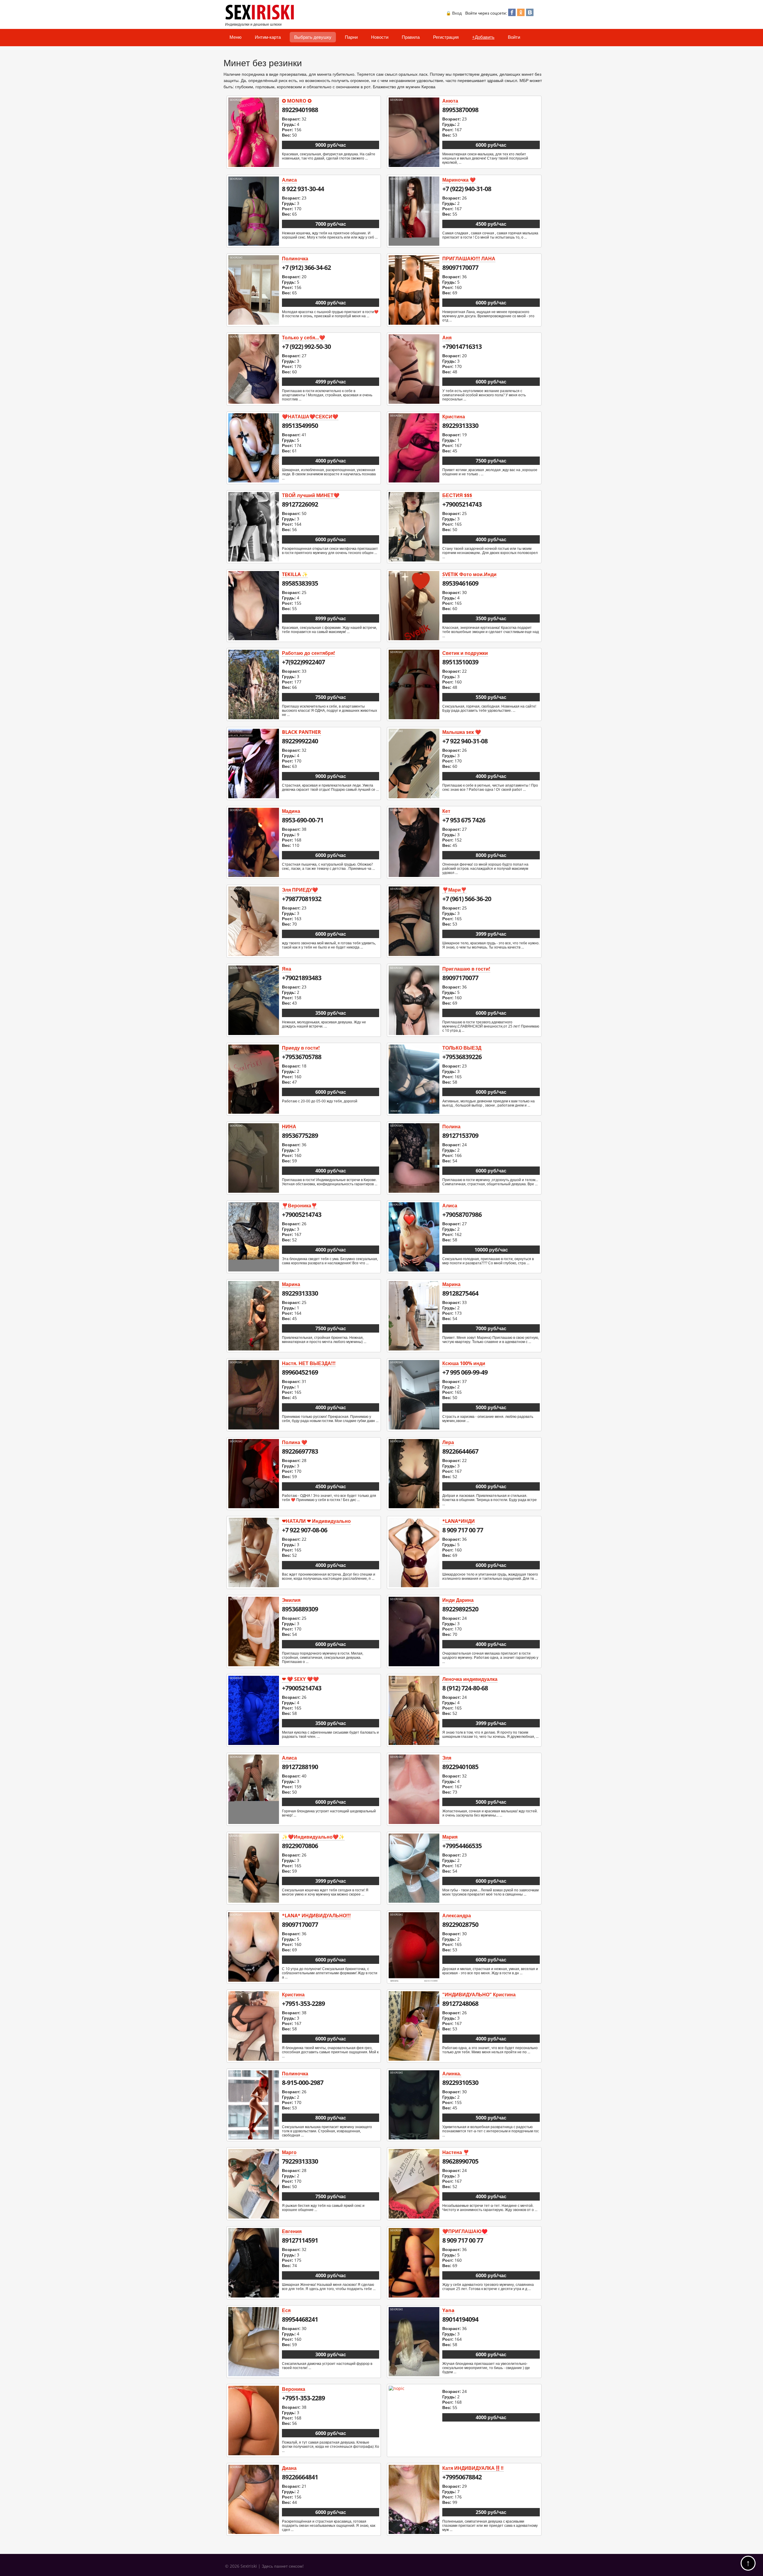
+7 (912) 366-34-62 (306, 267)
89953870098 (460, 110)
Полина (451, 1127)
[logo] (261, 18)
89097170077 (460, 267)
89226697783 (300, 1451)
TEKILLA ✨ (295, 574)
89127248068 (460, 2003)
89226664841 (300, 2477)
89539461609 (460, 583)
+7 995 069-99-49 (465, 1372)
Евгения (292, 2231)
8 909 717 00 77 (463, 1530)
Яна (287, 969)
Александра (457, 1916)
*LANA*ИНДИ (459, 1521)
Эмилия (291, 1600)
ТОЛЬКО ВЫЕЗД (462, 1048)
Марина (291, 1284)
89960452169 (300, 1372)
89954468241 (300, 2319)
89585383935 (300, 583)
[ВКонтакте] (530, 14)
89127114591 (300, 2240)
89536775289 (300, 1135)
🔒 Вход (454, 13)
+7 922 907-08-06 (305, 1530)
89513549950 (300, 426)
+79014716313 (462, 346)
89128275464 (460, 1293)
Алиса (289, 180)
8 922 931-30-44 (303, 189)
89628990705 (460, 2161)
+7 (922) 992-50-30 (306, 346)
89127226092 (300, 504)
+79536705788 (302, 1057)
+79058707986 (462, 1214)
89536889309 (300, 1609)
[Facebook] (512, 14)
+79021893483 (302, 978)
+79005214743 (462, 504)
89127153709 (460, 1135)
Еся (286, 2310)
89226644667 (460, 1451)
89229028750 (460, 1924)
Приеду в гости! (301, 1048)
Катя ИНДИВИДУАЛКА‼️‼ (473, 2468)
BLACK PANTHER (301, 732)
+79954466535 (462, 1846)
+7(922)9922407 (303, 662)
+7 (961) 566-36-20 (467, 899)
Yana (448, 2310)
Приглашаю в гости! (466, 969)
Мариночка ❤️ (459, 180)
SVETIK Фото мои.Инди (469, 574)
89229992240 (300, 741)
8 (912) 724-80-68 (465, 1688)
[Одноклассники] (521, 14)
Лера (448, 1442)
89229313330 (460, 426)
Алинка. (452, 2074)
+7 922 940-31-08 (465, 741)
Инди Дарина (458, 1600)
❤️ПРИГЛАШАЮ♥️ (465, 2231)
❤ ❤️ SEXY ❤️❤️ (300, 1679)
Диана (289, 2468)
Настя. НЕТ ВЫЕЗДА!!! (309, 1363)
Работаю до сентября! (308, 653)
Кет (446, 811)
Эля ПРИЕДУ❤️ (300, 890)
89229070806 (300, 1846)
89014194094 (460, 2319)
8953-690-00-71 (303, 820)
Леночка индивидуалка (470, 1679)
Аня (447, 338)
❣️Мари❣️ (455, 890)
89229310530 (460, 2083)
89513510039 (460, 662)
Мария (450, 1837)
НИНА (289, 1127)
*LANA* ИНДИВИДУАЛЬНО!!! (316, 1916)
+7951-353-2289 (303, 2003)
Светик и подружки (465, 653)
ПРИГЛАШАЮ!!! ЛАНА (469, 259)
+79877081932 (302, 899)
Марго (289, 2152)
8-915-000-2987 (303, 2083)
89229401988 (300, 110)
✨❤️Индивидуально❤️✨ (313, 1837)
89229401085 (460, 1767)
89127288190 (300, 1767)
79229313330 (300, 2161)
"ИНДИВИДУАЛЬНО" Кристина (479, 1995)
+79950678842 (462, 2477)
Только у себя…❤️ (304, 338)
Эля (447, 1758)
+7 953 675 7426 (464, 820)
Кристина (454, 417)
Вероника (294, 2389)
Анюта (450, 101)
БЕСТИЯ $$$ (457, 495)
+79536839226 (462, 1057)
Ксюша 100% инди (464, 1363)
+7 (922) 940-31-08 (467, 189)
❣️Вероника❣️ (300, 1206)
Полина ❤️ (295, 1442)
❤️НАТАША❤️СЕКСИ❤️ (310, 417)
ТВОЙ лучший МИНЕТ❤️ (311, 495)
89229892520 (460, 1609)
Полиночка (295, 259)
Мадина (291, 811)
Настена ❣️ (456, 2152)
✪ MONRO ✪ (297, 101)
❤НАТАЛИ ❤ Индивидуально (316, 1521)
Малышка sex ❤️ (462, 732)
